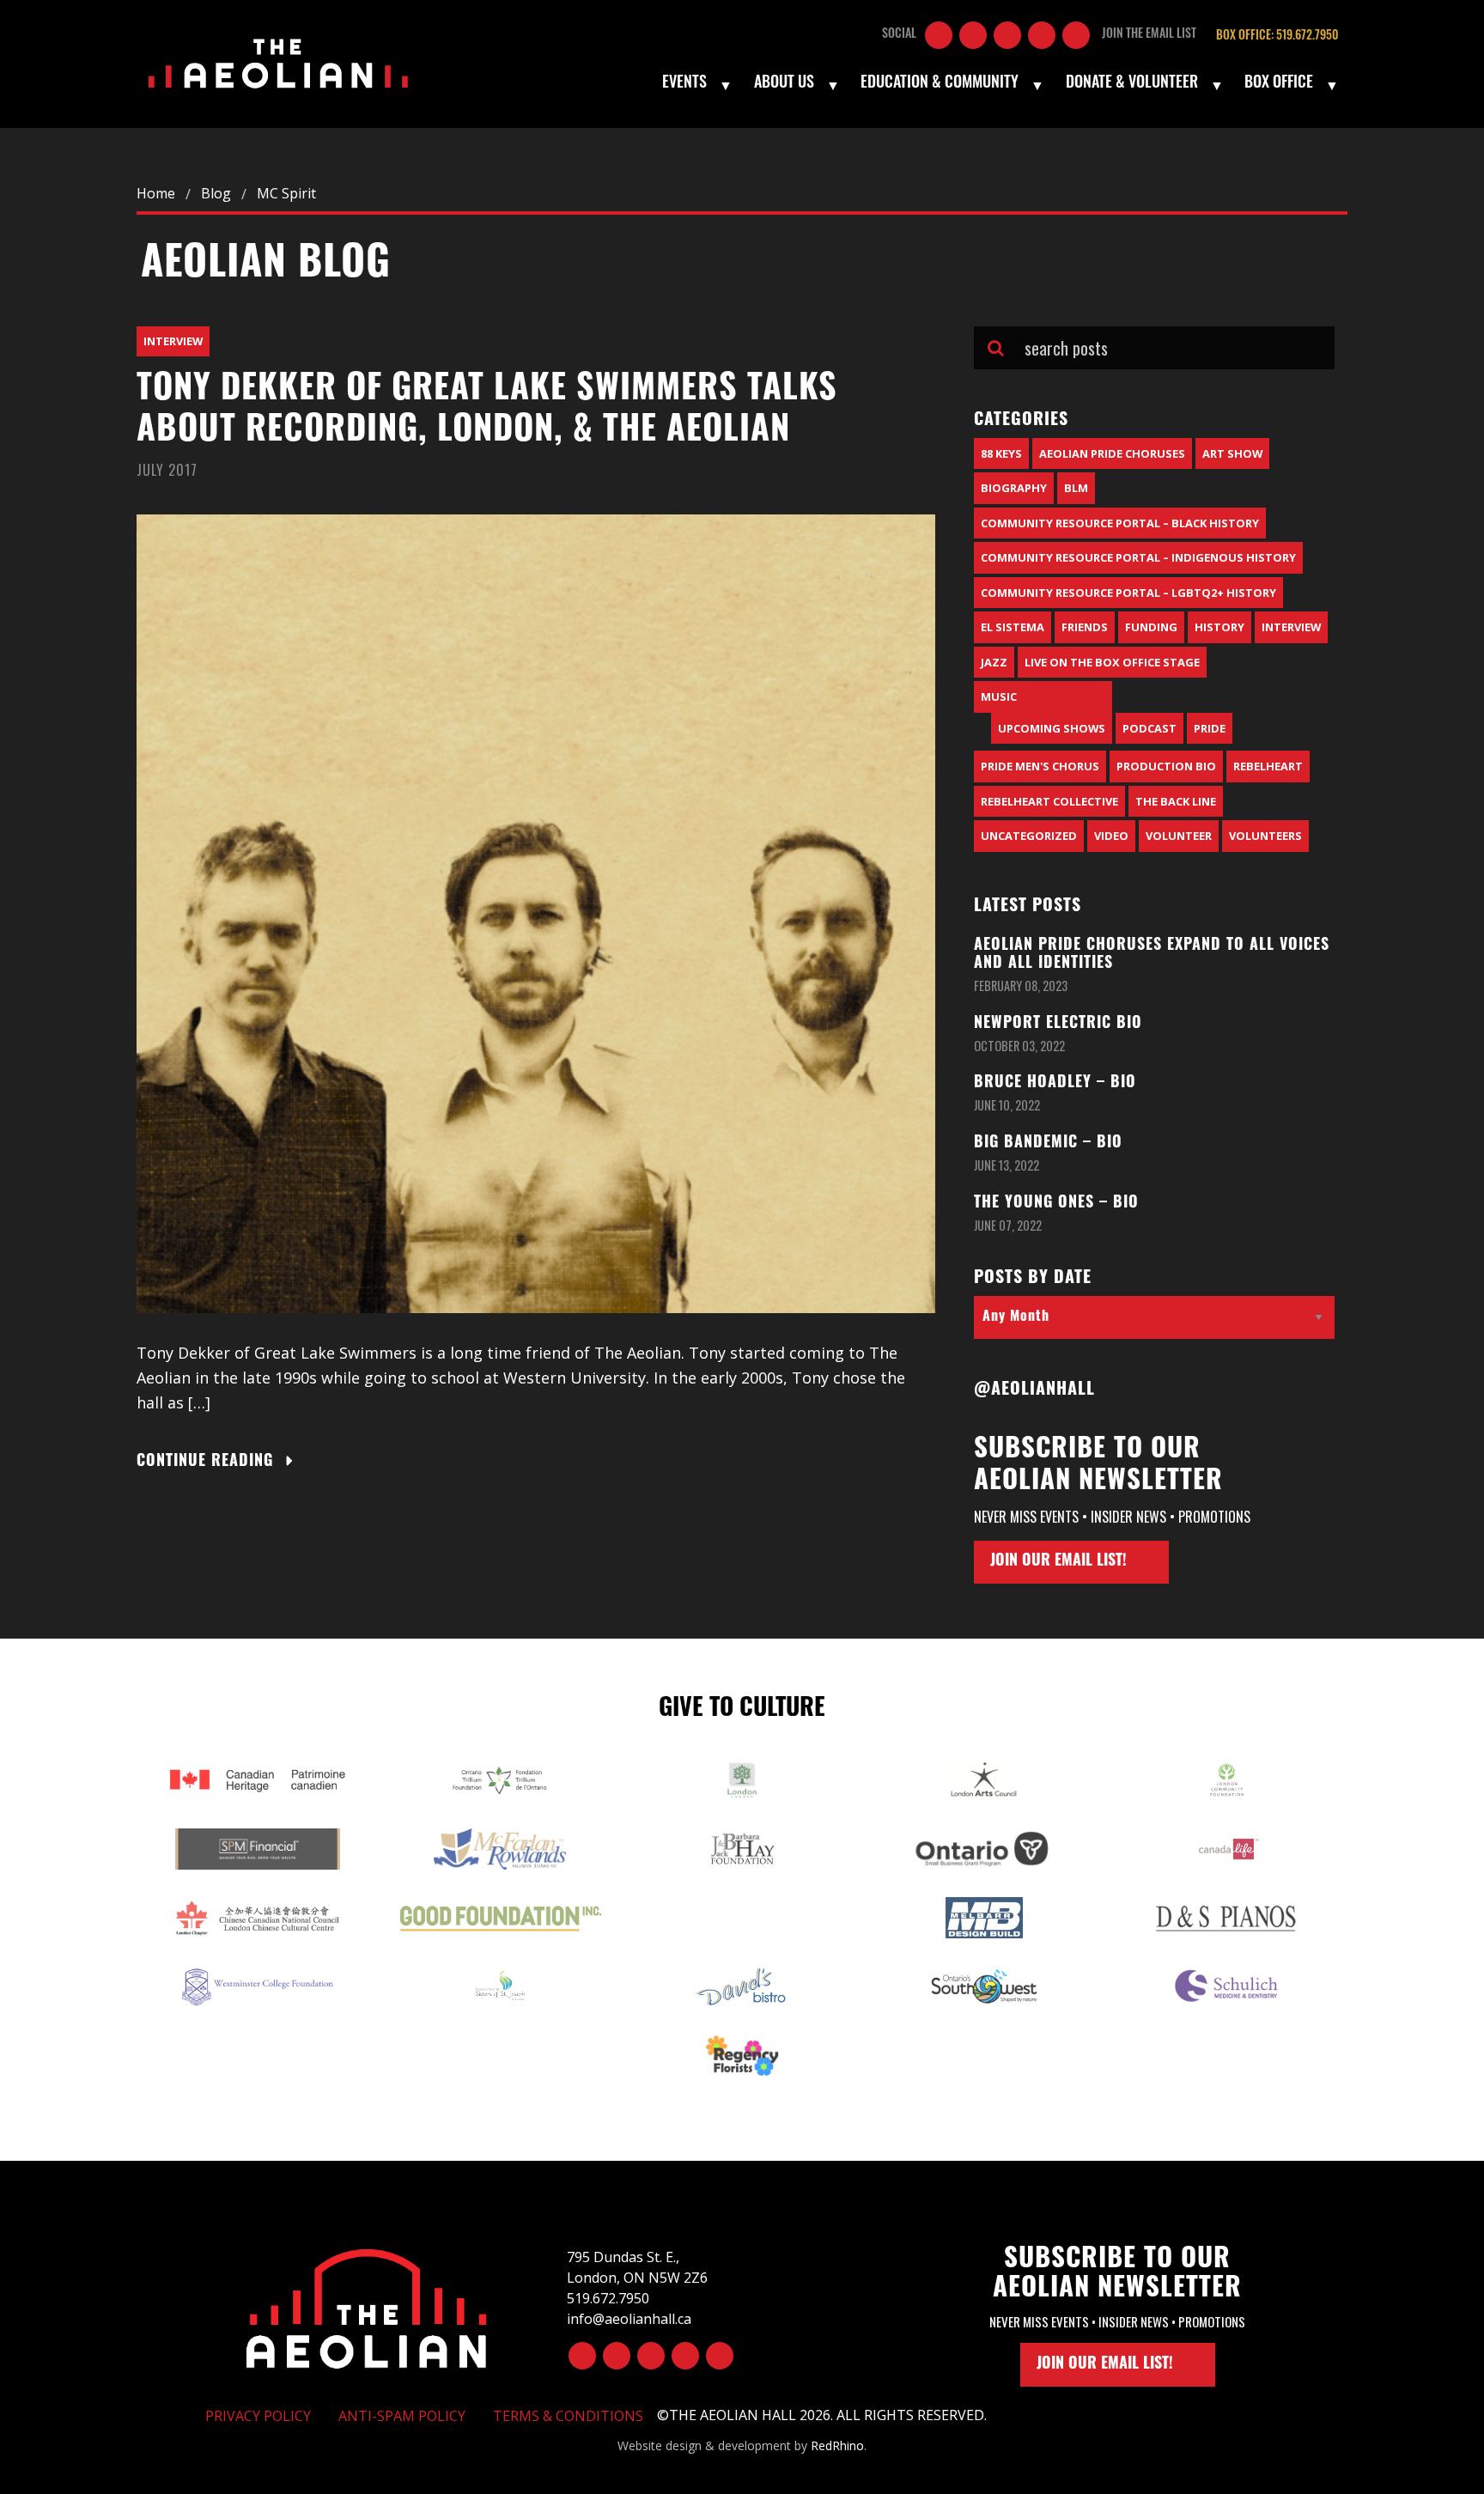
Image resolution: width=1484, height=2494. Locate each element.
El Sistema (1013, 627)
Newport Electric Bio (1058, 1025)
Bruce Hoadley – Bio (1055, 1084)
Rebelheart (1268, 766)
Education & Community (940, 84)
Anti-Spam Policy (402, 2416)
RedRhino (837, 2445)
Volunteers (1265, 836)
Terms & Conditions (568, 2416)
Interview (173, 341)
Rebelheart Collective (1049, 801)
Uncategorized (1029, 836)
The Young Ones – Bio (1056, 1204)
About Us (784, 84)
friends (1085, 627)
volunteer (1179, 836)
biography (1014, 488)
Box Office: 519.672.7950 (1277, 36)
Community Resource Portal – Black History (1120, 523)
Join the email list (1149, 35)
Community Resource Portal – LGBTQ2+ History (1128, 593)
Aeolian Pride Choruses (1112, 453)
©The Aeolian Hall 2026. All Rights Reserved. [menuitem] (822, 2415)
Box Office (1279, 84)
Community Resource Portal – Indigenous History (1138, 557)
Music (999, 696)
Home (156, 193)
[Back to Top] (367, 2306)
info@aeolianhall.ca (629, 2319)
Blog (216, 193)
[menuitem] (696, 85)
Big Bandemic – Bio (1048, 1144)
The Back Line (1176, 801)
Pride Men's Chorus (1040, 766)
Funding (1151, 627)
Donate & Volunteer (1132, 84)
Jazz (994, 662)
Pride (1210, 728)
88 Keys (1001, 453)
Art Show (1232, 453)
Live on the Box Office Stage (1112, 662)
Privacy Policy (258, 2416)
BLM (1076, 488)
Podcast (1149, 728)
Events (684, 84)
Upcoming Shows (1052, 728)
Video (1111, 836)
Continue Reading (205, 1463)
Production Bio (1166, 766)
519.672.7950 (608, 2298)
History (1219, 627)
